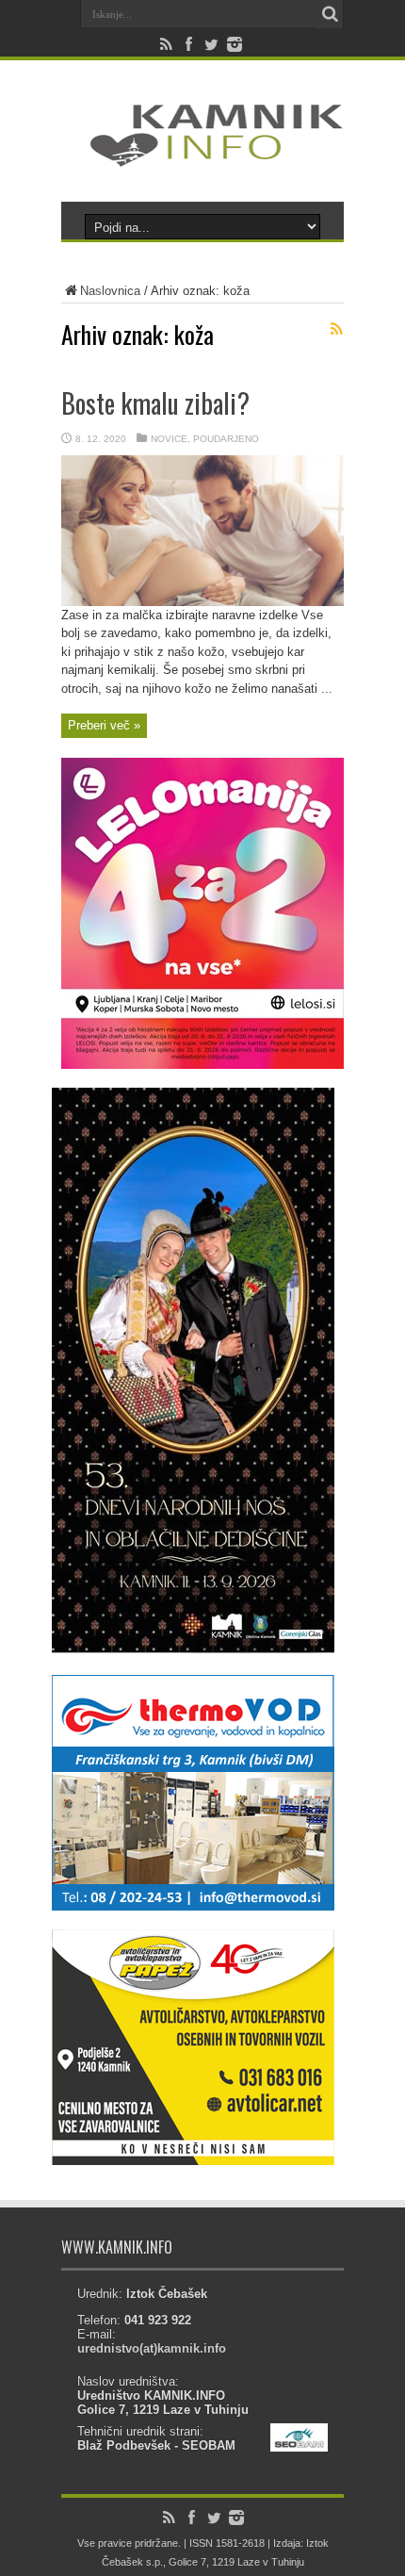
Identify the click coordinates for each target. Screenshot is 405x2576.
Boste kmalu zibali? (155, 403)
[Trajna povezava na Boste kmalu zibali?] (202, 602)
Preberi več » (104, 725)
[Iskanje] (330, 14)
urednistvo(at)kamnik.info (152, 2348)
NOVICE (169, 439)
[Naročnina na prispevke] (336, 329)
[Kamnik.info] (202, 155)
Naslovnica (110, 291)
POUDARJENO (226, 439)
